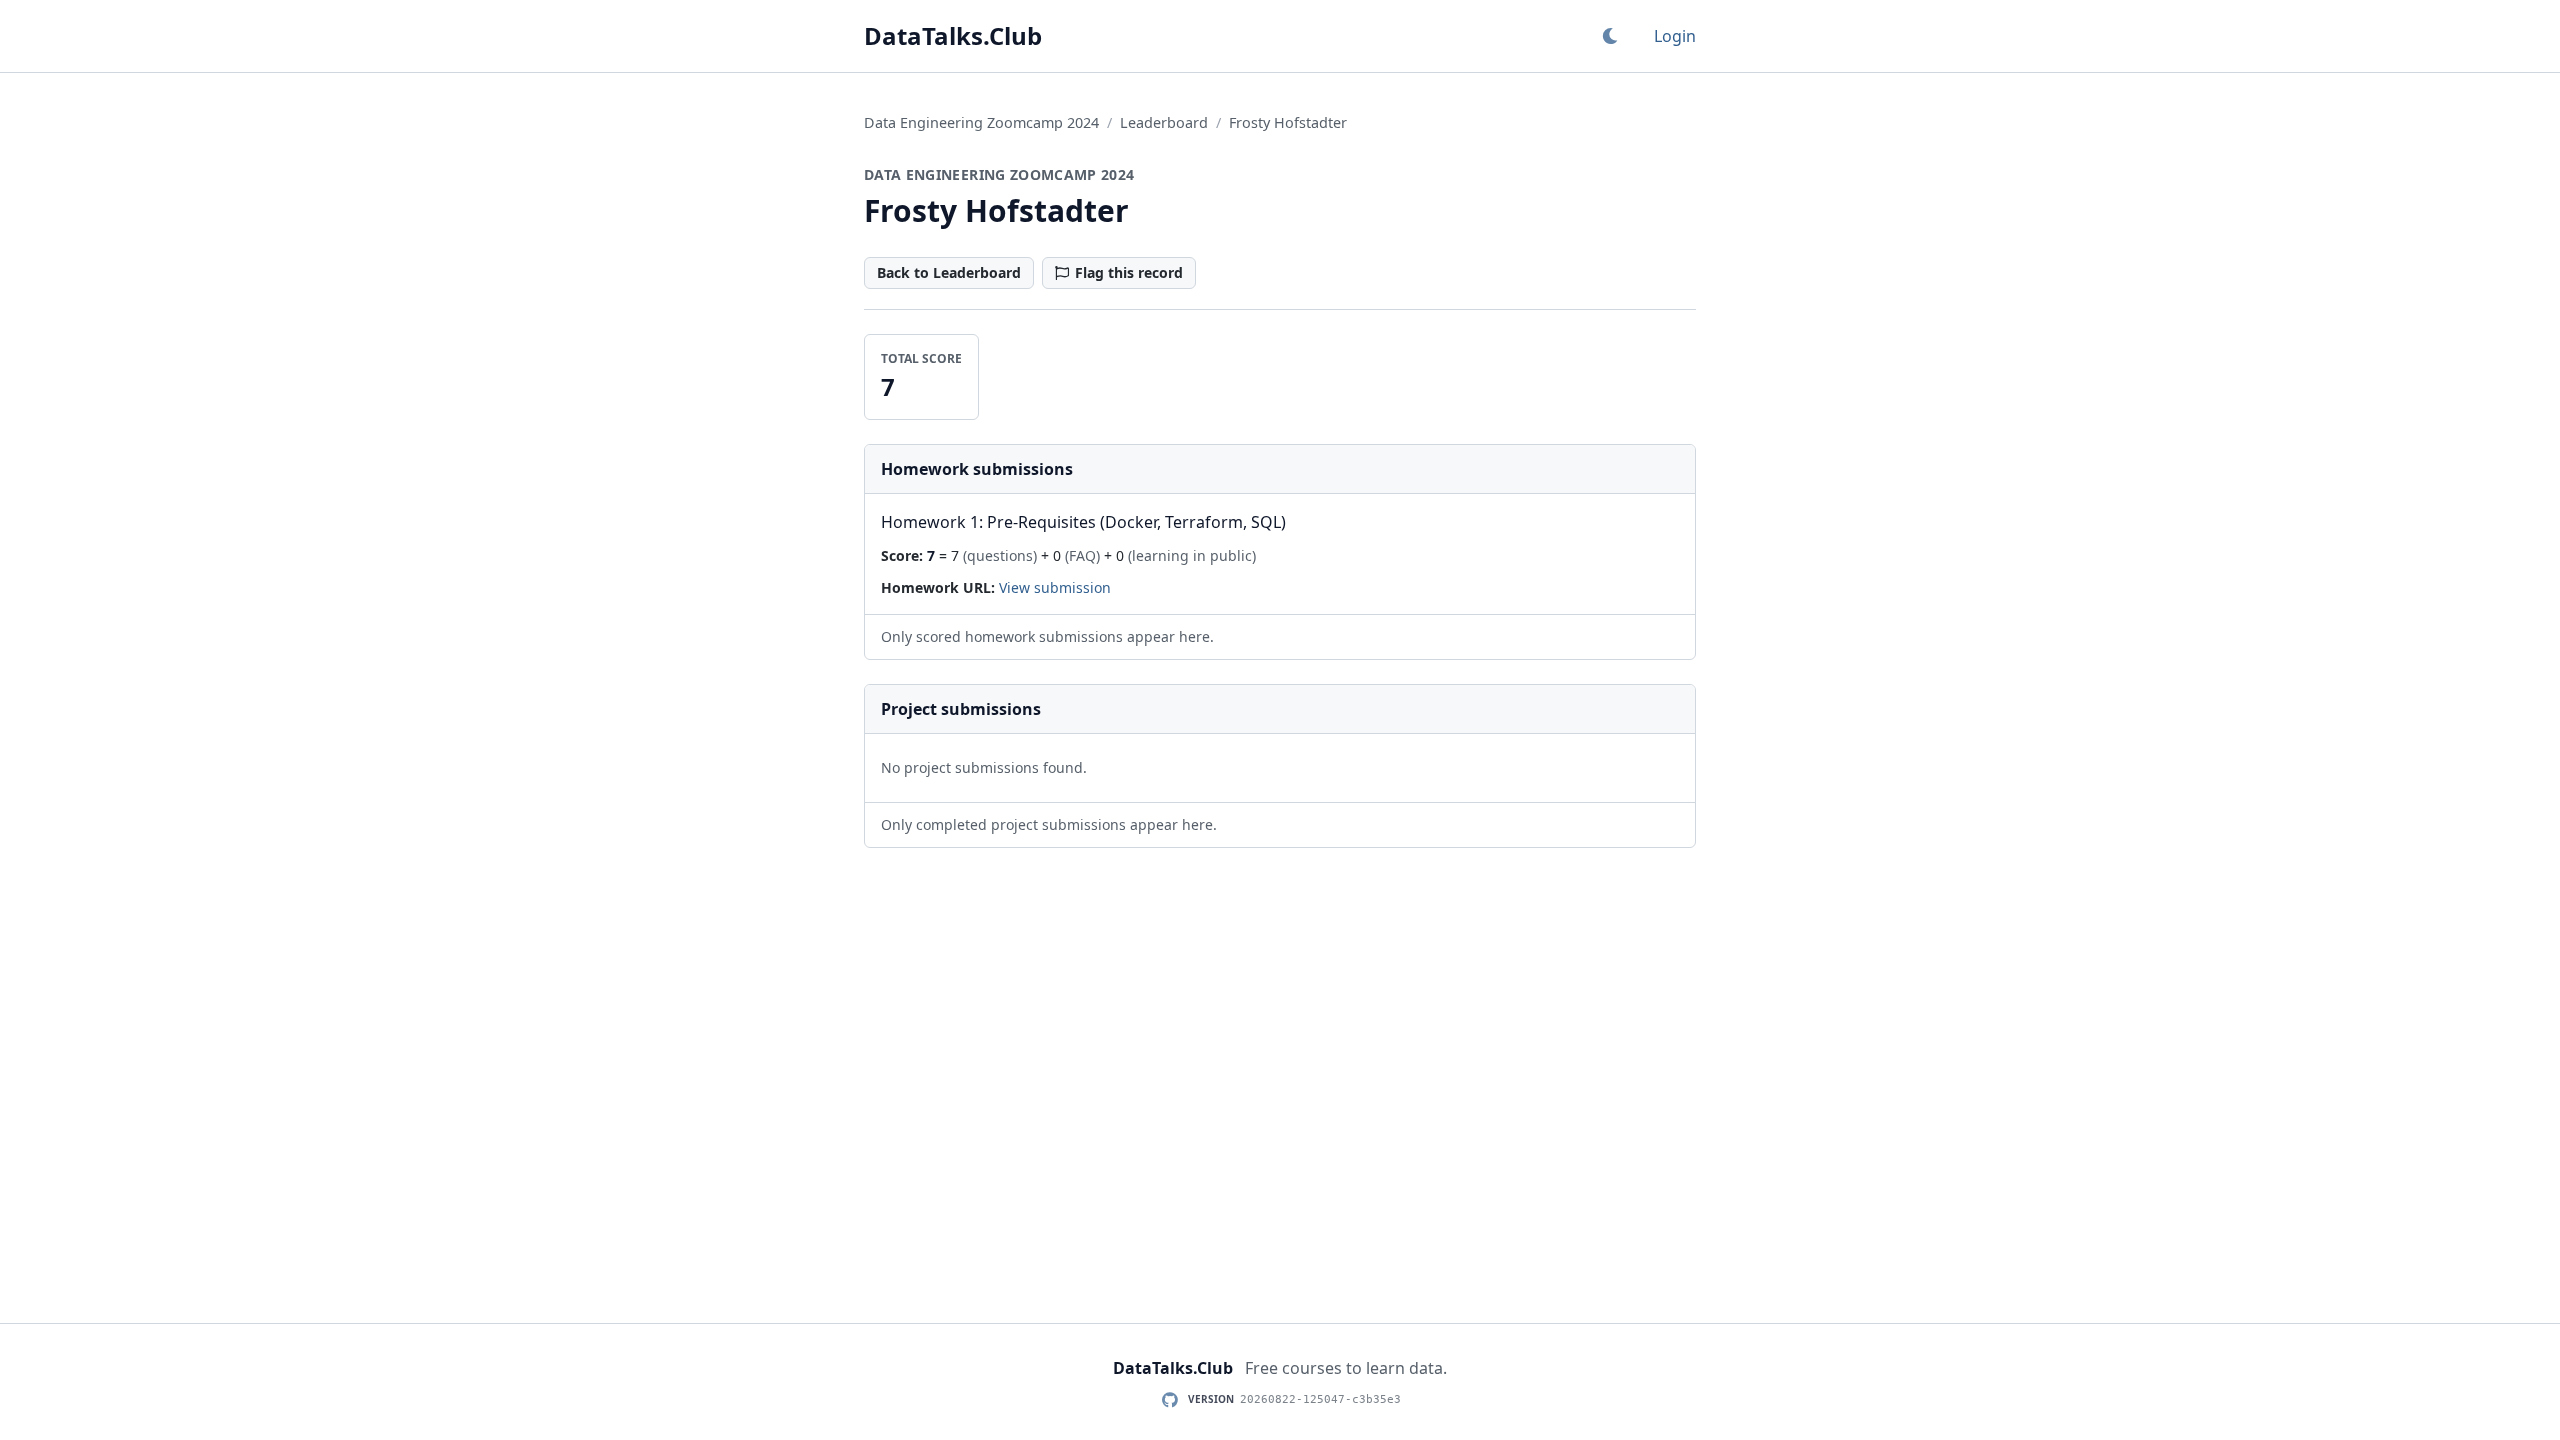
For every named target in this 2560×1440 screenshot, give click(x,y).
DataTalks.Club (953, 36)
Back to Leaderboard (949, 272)
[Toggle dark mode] (1610, 36)
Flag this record (1129, 272)
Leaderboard (1164, 122)
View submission (1055, 587)
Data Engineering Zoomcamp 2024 (981, 122)
